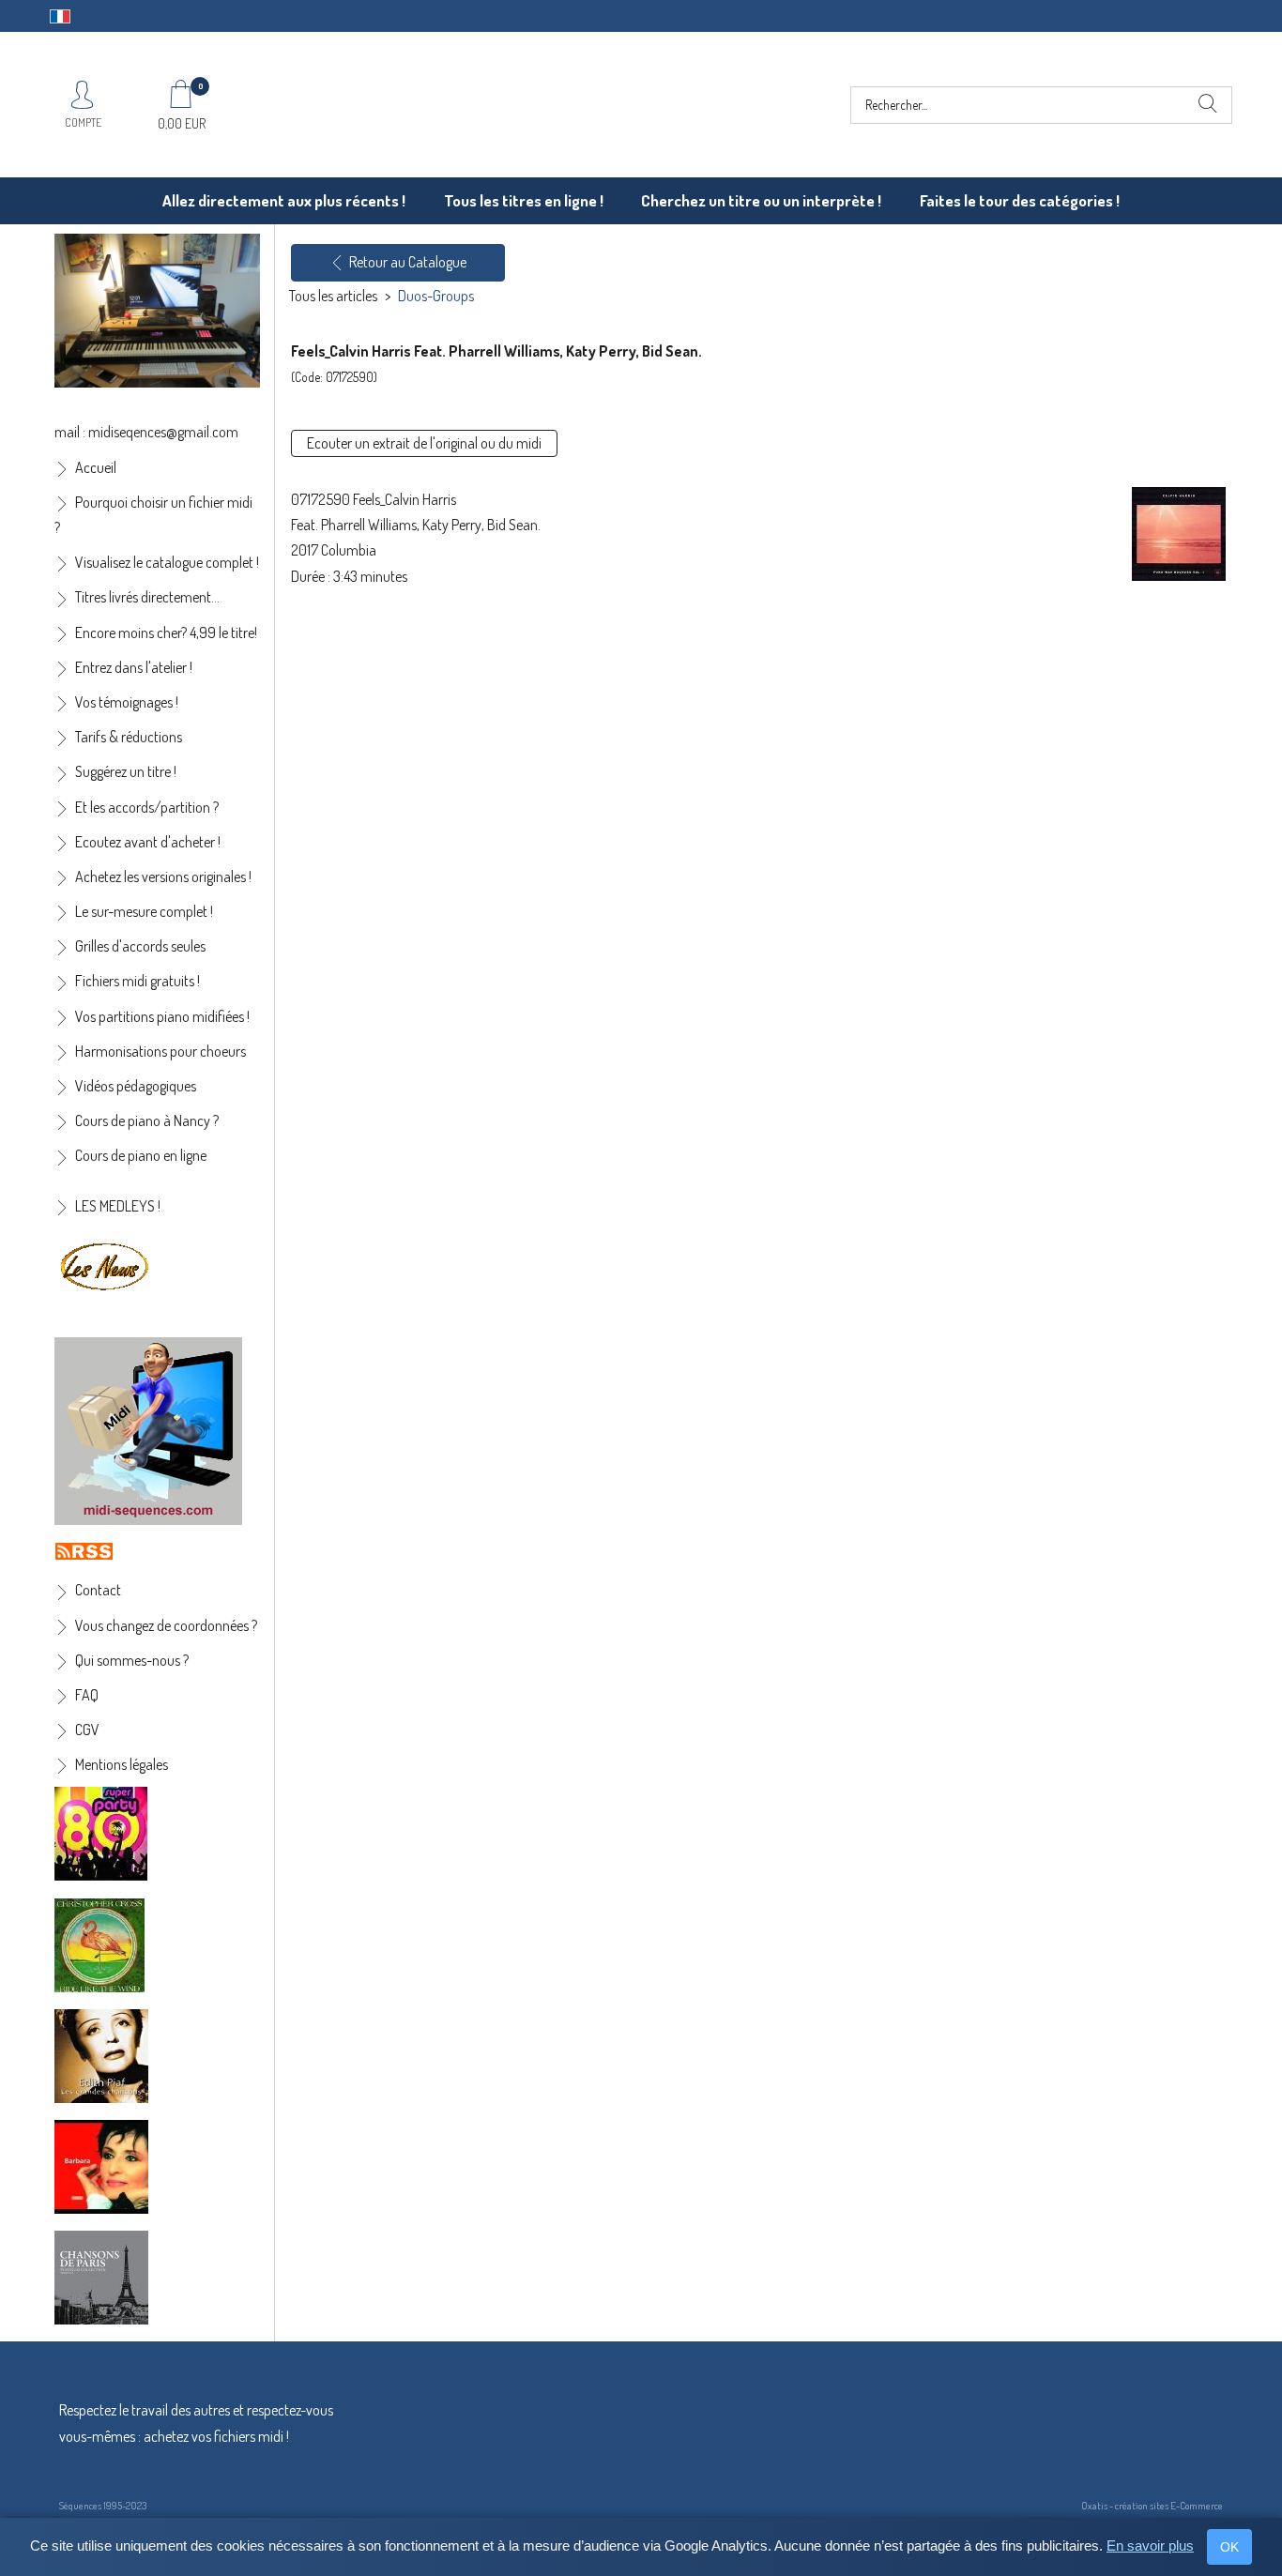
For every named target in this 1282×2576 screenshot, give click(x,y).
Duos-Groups (436, 296)
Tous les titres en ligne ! (524, 200)
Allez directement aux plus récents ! (284, 200)
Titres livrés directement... (147, 597)
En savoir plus (1150, 2546)
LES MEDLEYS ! (118, 1206)
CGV (87, 1730)
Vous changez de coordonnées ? (166, 1625)
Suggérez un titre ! (126, 771)
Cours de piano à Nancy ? (147, 1120)
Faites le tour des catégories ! (1020, 200)
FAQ (87, 1695)
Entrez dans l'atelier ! (134, 667)
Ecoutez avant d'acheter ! (148, 842)
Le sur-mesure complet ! (144, 911)
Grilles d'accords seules (140, 946)
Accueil (96, 467)
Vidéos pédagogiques (136, 1086)
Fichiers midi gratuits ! (137, 981)
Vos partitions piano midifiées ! (162, 1016)
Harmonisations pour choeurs (160, 1051)
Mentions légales (122, 1764)
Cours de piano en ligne (141, 1155)
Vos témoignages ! (127, 702)
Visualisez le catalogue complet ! (167, 562)
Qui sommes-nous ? (132, 1660)
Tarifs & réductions (129, 737)
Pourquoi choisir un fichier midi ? (153, 515)
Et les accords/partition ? (147, 807)
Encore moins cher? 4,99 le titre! (166, 633)
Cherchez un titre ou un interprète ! (761, 200)
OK (1229, 2547)
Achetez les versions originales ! (163, 876)
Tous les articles (333, 296)
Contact (98, 1590)
